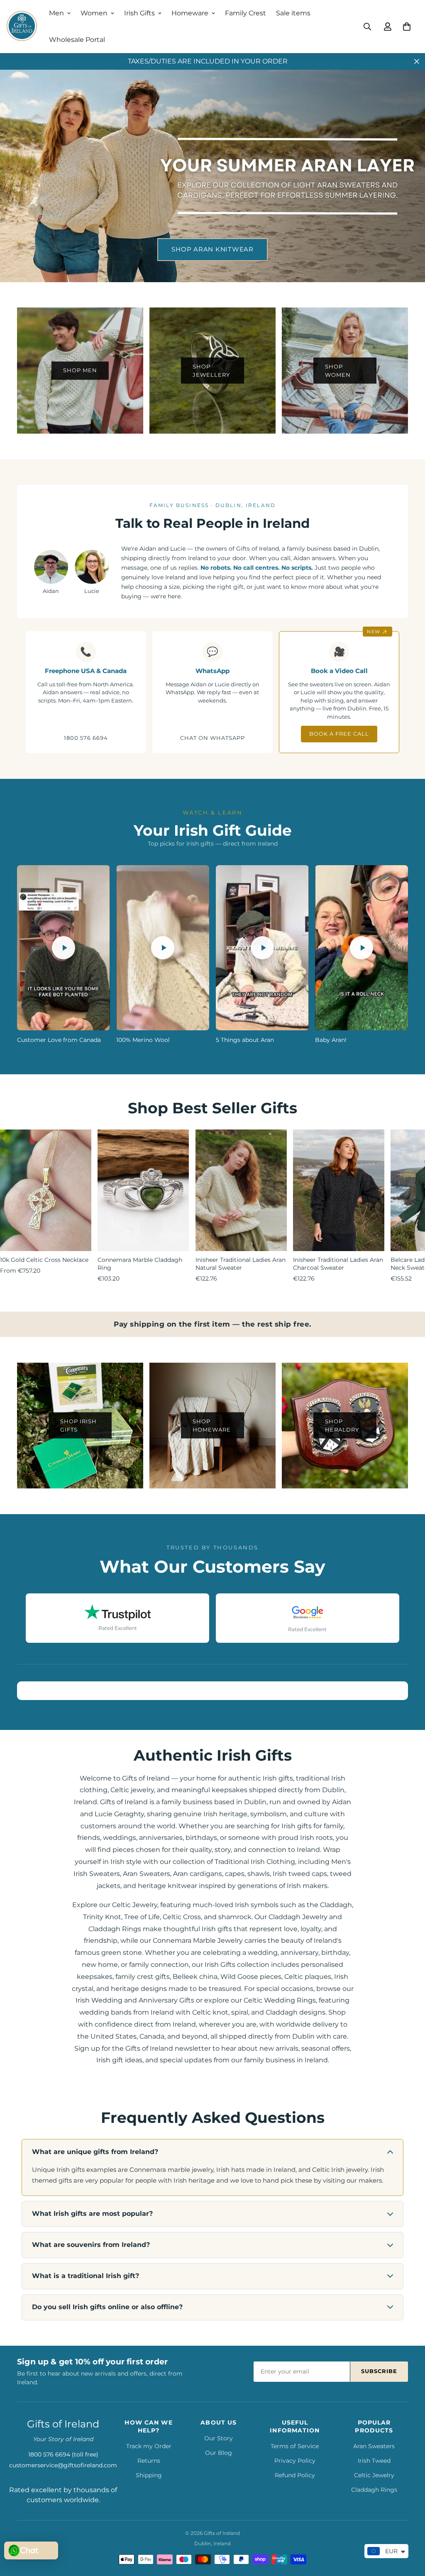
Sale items (293, 13)
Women (94, 13)
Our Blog (219, 2453)
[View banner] (212, 176)
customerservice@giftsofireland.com (63, 2465)
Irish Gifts (139, 13)
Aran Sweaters (374, 2446)
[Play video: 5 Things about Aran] (262, 948)
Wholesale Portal (77, 40)
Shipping (149, 2475)
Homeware (190, 13)
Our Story (219, 2438)
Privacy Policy (295, 2461)
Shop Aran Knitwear (212, 249)
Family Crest (245, 13)
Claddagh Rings (374, 2490)
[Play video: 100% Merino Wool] (163, 948)
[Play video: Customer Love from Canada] (64, 948)
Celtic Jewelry (374, 2475)
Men (56, 13)
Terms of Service (295, 2446)
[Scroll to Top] (409, 2531)
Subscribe (379, 2371)
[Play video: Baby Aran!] (361, 948)
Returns (149, 2461)
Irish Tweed (374, 2461)
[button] (407, 27)
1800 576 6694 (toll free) (63, 2454)
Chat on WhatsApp (213, 738)
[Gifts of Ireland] (22, 27)
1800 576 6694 (86, 738)
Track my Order (149, 2446)
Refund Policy (295, 2475)
